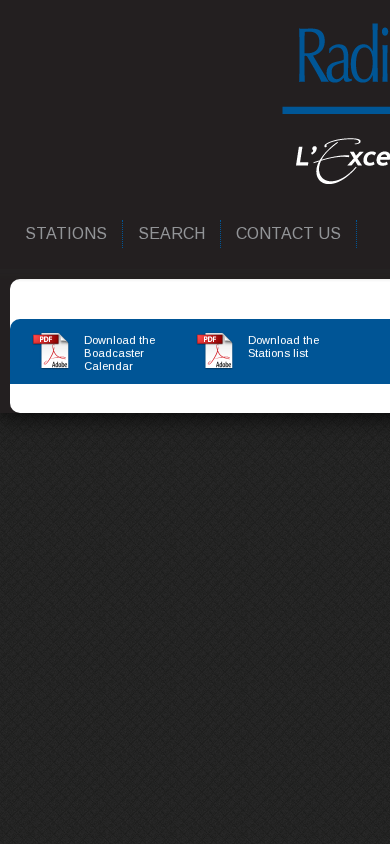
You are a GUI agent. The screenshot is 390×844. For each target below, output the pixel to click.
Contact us (289, 233)
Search (172, 233)
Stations (67, 233)
